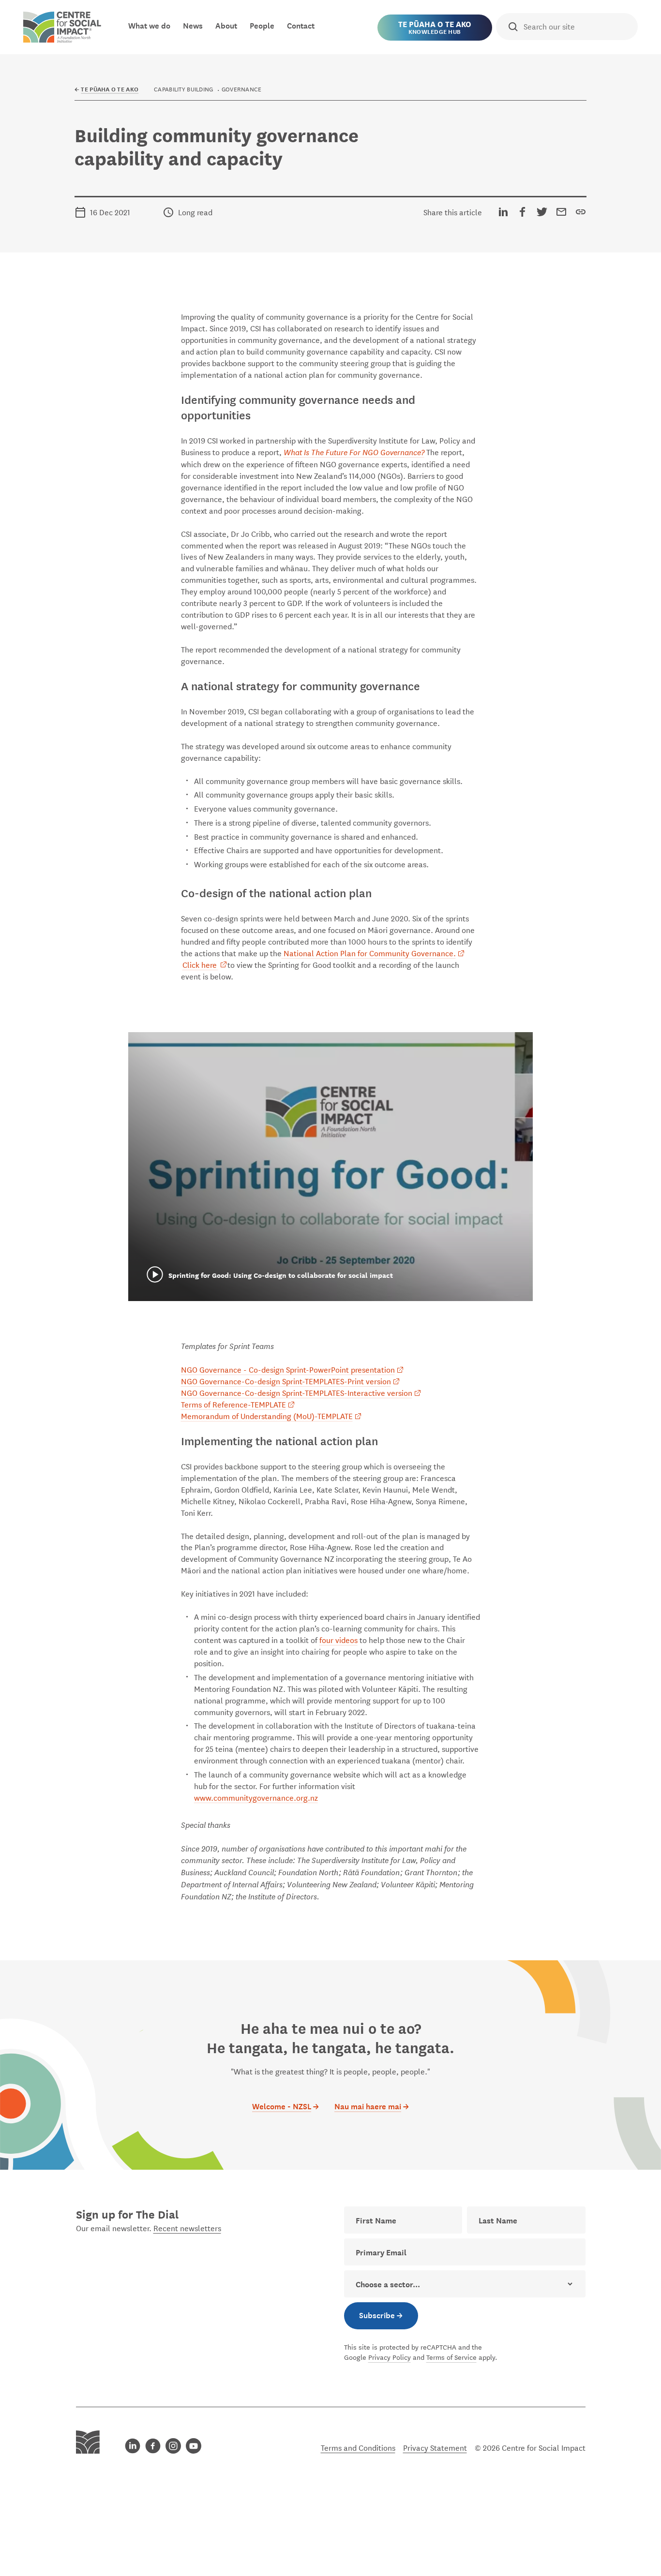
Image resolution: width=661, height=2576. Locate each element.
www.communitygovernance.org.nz (256, 1797)
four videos (338, 1639)
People (262, 25)
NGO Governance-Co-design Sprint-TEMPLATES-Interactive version (297, 1392)
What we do (149, 25)
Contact (301, 25)
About (226, 25)
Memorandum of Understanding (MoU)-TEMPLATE (267, 1415)
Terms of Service (451, 2357)
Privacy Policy (390, 2357)
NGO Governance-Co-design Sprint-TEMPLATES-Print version (286, 1381)
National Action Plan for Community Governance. (369, 953)
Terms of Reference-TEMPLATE (233, 1404)
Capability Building (183, 89)
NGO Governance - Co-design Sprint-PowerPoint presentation (288, 1369)
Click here (200, 964)
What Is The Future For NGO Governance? (354, 452)
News (193, 25)
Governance (242, 89)
